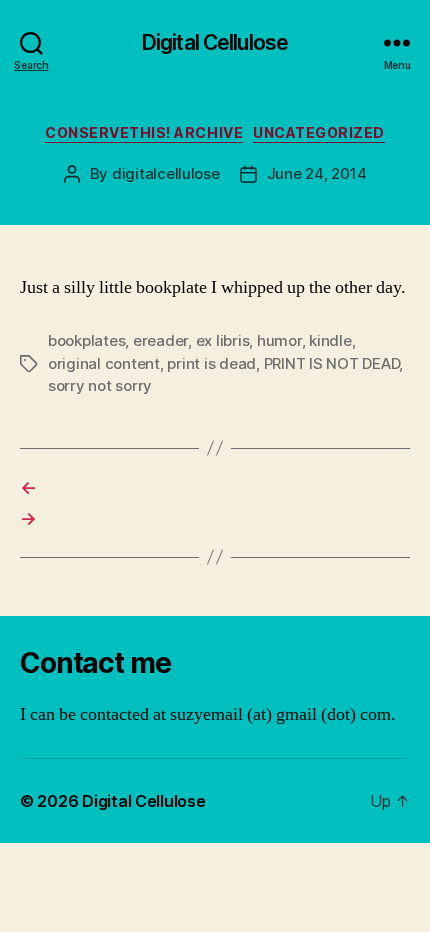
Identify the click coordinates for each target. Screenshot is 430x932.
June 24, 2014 (317, 173)
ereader (160, 340)
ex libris (223, 340)
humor (279, 340)
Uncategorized (319, 132)
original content (104, 363)
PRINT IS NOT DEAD (332, 363)
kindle (330, 340)
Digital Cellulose (215, 42)
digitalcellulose (166, 173)
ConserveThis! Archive (144, 132)
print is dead (211, 363)
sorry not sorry (100, 385)
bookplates (86, 340)
